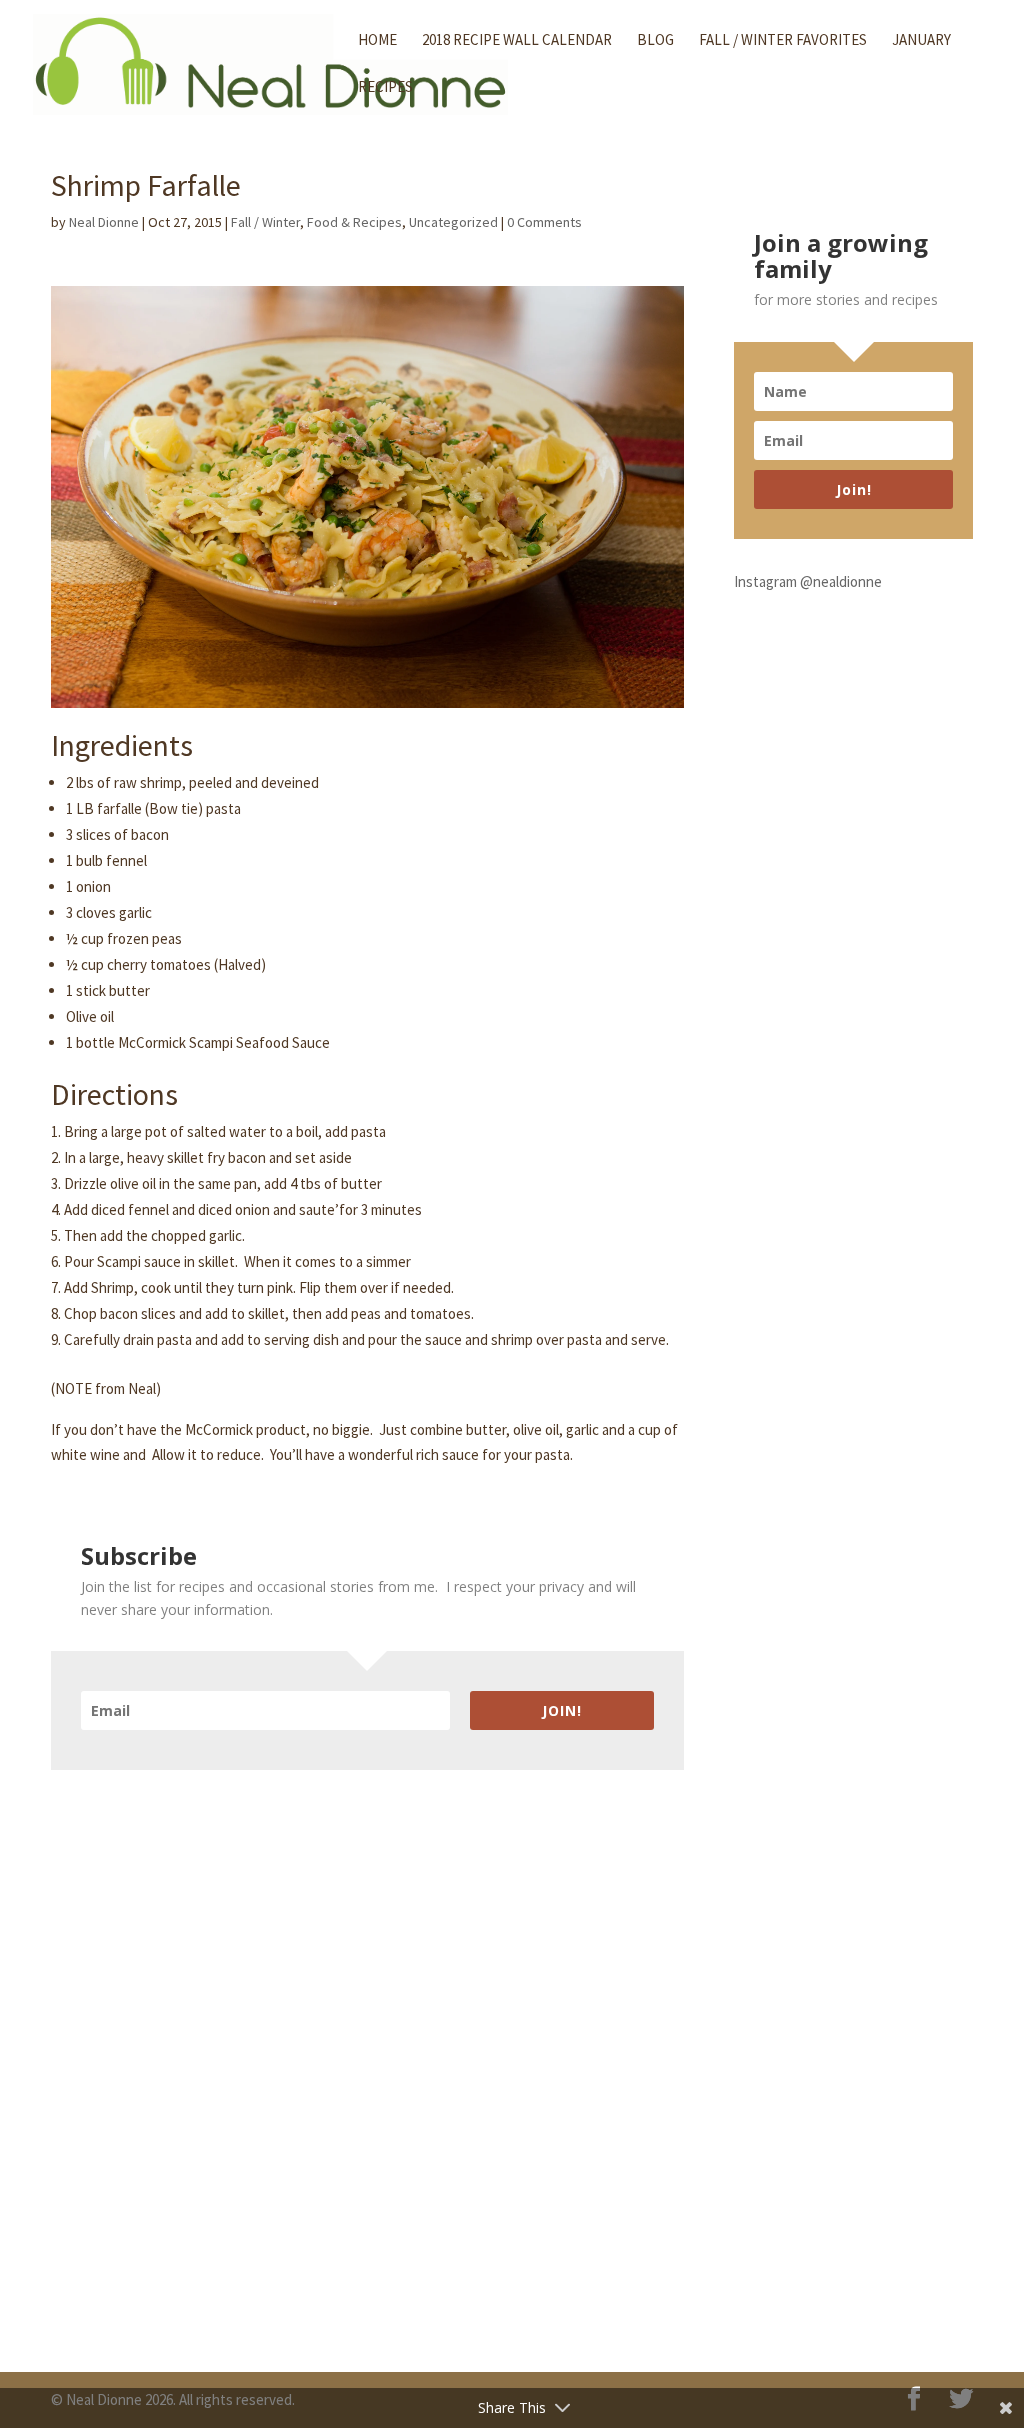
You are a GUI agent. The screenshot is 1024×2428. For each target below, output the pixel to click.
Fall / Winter (265, 222)
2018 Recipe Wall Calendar (517, 41)
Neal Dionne (104, 222)
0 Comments (544, 222)
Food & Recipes (354, 222)
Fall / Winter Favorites (783, 41)
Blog (655, 41)
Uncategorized (453, 222)
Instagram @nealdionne (808, 581)
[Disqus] (367, 2020)
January (921, 41)
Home (377, 41)
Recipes (385, 88)
